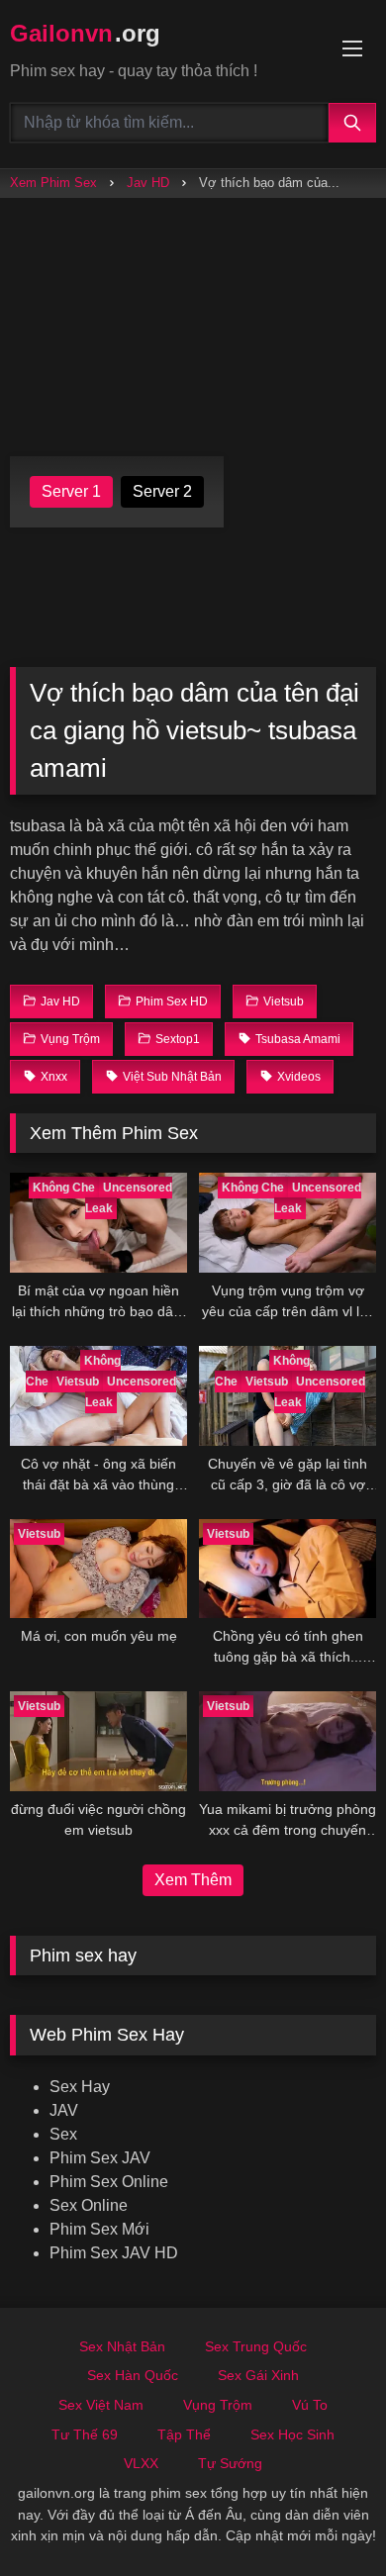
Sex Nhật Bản (122, 2346)
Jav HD (148, 183)
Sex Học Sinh (292, 2434)
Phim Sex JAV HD (114, 2253)
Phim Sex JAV (100, 2158)
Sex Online (89, 2205)
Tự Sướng (230, 2463)
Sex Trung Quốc (256, 2346)
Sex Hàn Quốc (133, 2375)
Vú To (310, 2405)
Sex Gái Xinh (258, 2375)
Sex (63, 2134)
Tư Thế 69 (85, 2434)
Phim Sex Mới (99, 2229)
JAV (64, 2110)
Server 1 (71, 491)
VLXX (141, 2463)
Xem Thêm (193, 1880)
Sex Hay (80, 2087)
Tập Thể (184, 2434)
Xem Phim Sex (53, 183)
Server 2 (162, 491)
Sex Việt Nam (101, 2405)
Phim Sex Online (109, 2182)
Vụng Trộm (218, 2405)
